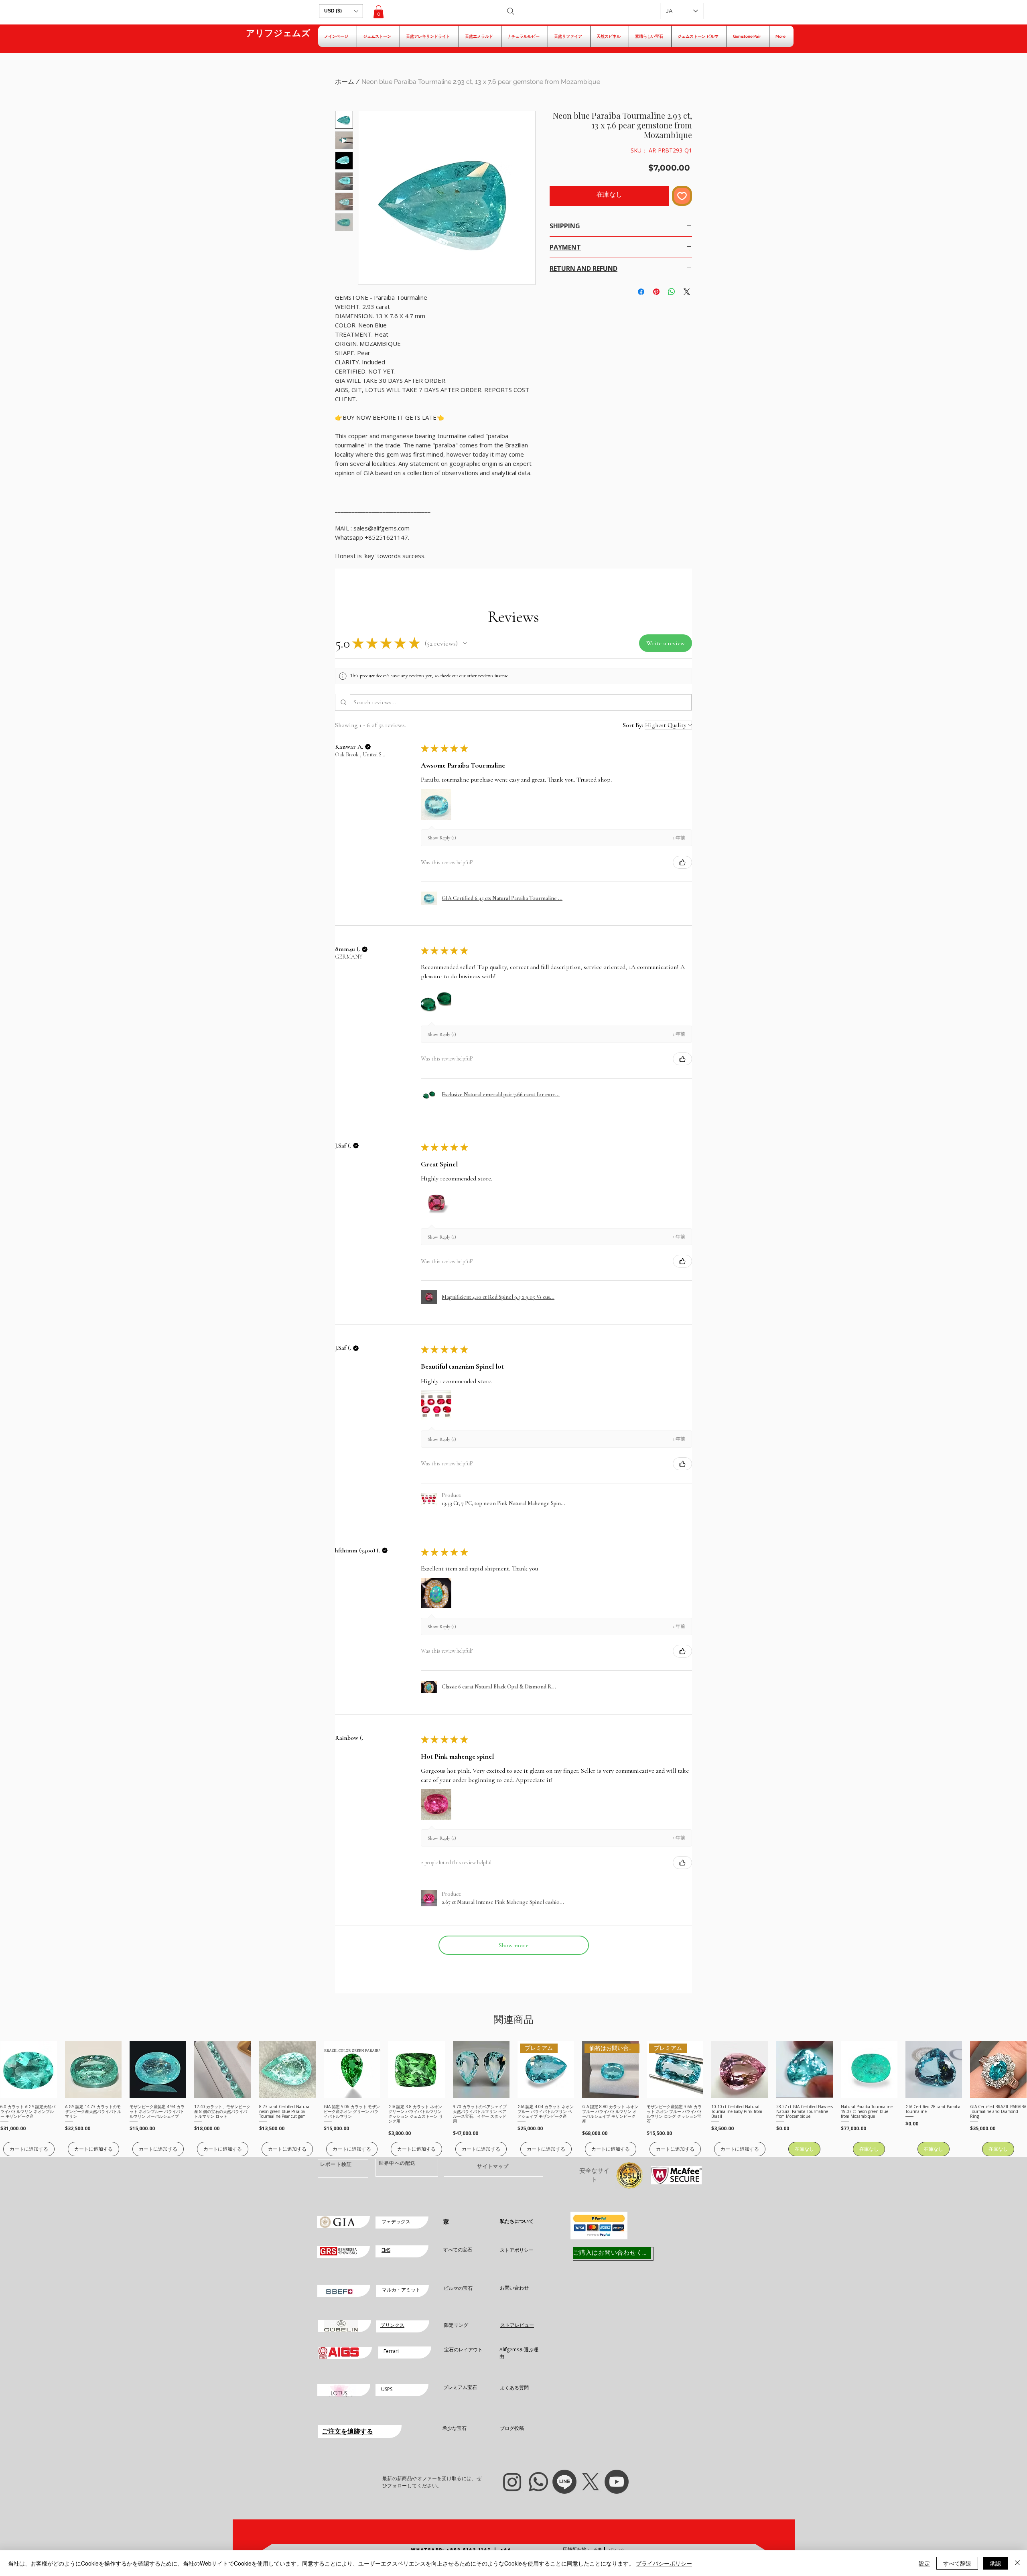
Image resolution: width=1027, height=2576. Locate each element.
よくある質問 (514, 2388)
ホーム (345, 82)
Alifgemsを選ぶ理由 (519, 2353)
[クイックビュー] (29, 2069)
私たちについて (517, 2221)
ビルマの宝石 (458, 2288)
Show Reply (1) (442, 838)
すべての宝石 (458, 2250)
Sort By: (633, 725)
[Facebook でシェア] (641, 292)
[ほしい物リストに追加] (682, 196)
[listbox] (341, 11)
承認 (995, 2563)
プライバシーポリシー (664, 2563)
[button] (341, 11)
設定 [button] (924, 2563)
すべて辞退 (957, 2563)
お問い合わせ (514, 2288)
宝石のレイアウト (463, 2349)
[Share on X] (687, 292)
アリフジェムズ (278, 33)
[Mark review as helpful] (682, 862)
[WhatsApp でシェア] (672, 292)
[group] (513, 2099)
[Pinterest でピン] (656, 292)
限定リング (456, 2325)
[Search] (511, 11)
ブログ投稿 (512, 2428)
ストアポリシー (517, 2250)
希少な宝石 (455, 2428)
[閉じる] (1017, 2563)
